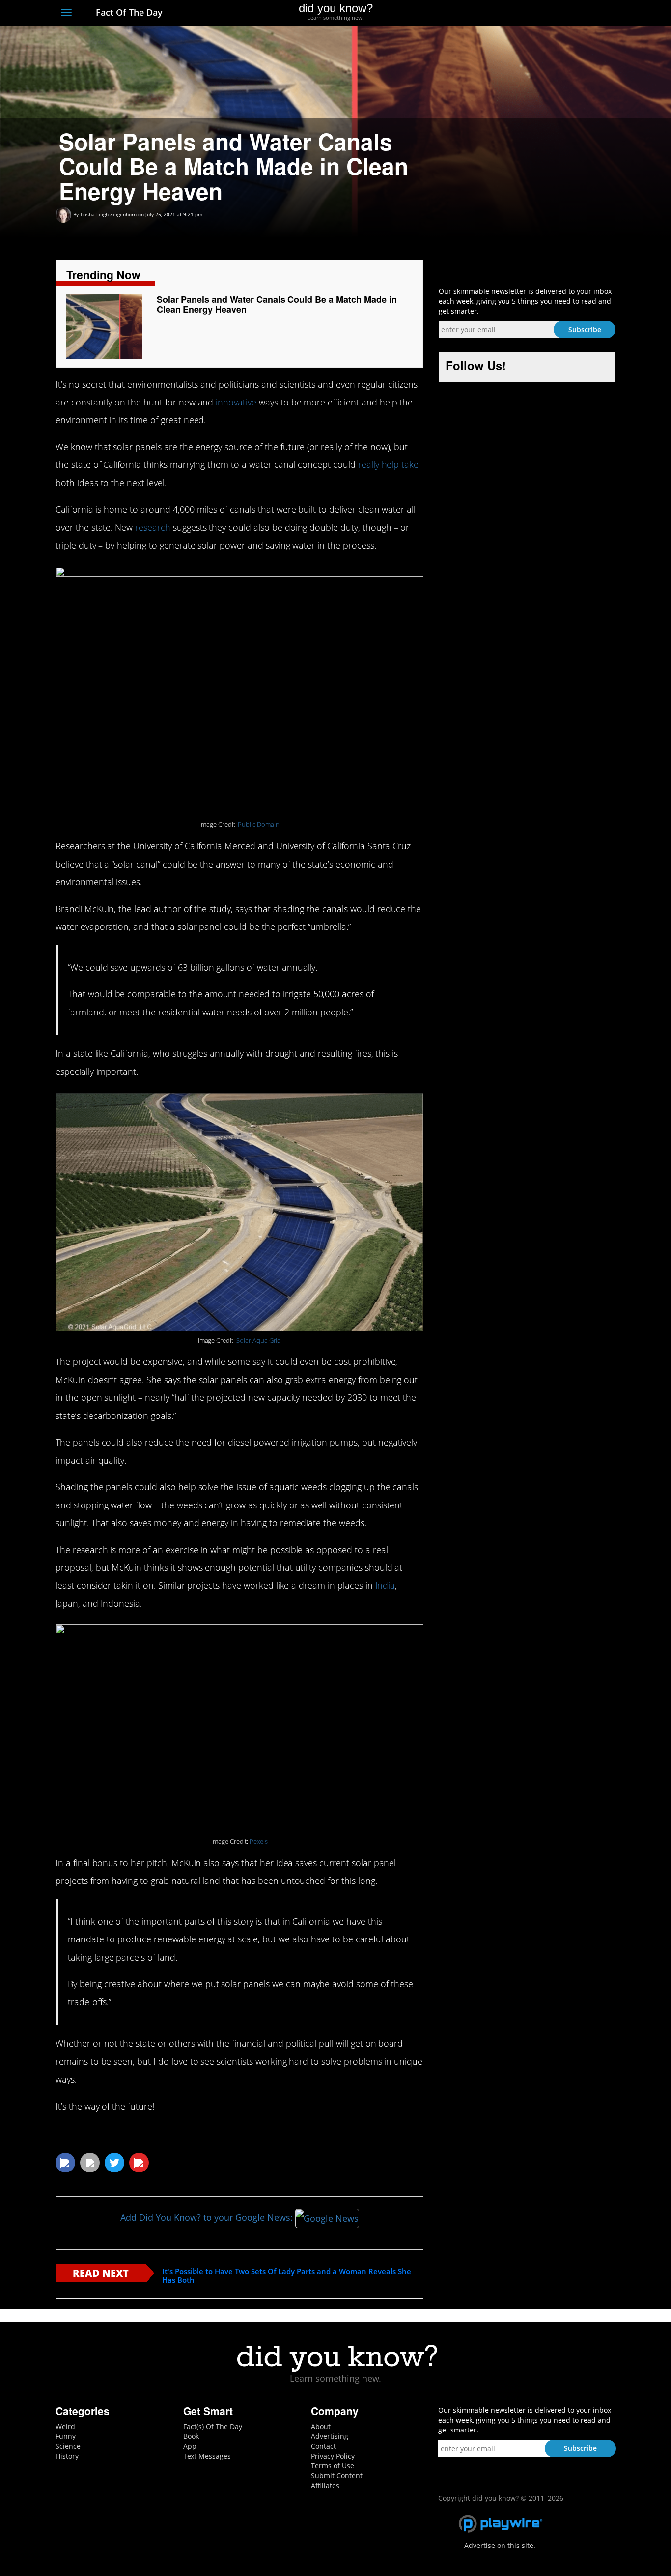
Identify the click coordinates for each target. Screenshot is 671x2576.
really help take (388, 464)
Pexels (259, 1841)
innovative (236, 402)
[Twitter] (556, 13)
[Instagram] (574, 13)
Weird (65, 2426)
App (190, 2446)
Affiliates (325, 2485)
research (153, 527)
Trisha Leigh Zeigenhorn (108, 214)
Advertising (330, 2436)
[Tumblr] (593, 13)
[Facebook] (539, 13)
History (67, 2456)
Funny (66, 2436)
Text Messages (207, 2456)
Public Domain (258, 825)
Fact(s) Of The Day (213, 2426)
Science (68, 2446)
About (321, 2426)
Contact (323, 2446)
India (385, 1585)
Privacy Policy (333, 2456)
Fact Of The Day (128, 12)
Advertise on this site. (500, 2545)
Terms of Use (333, 2466)
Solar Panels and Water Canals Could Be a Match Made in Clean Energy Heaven (277, 304)
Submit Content (337, 2475)
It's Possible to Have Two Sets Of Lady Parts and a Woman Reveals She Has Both (287, 2275)
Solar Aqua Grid (259, 1341)
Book (191, 2436)
